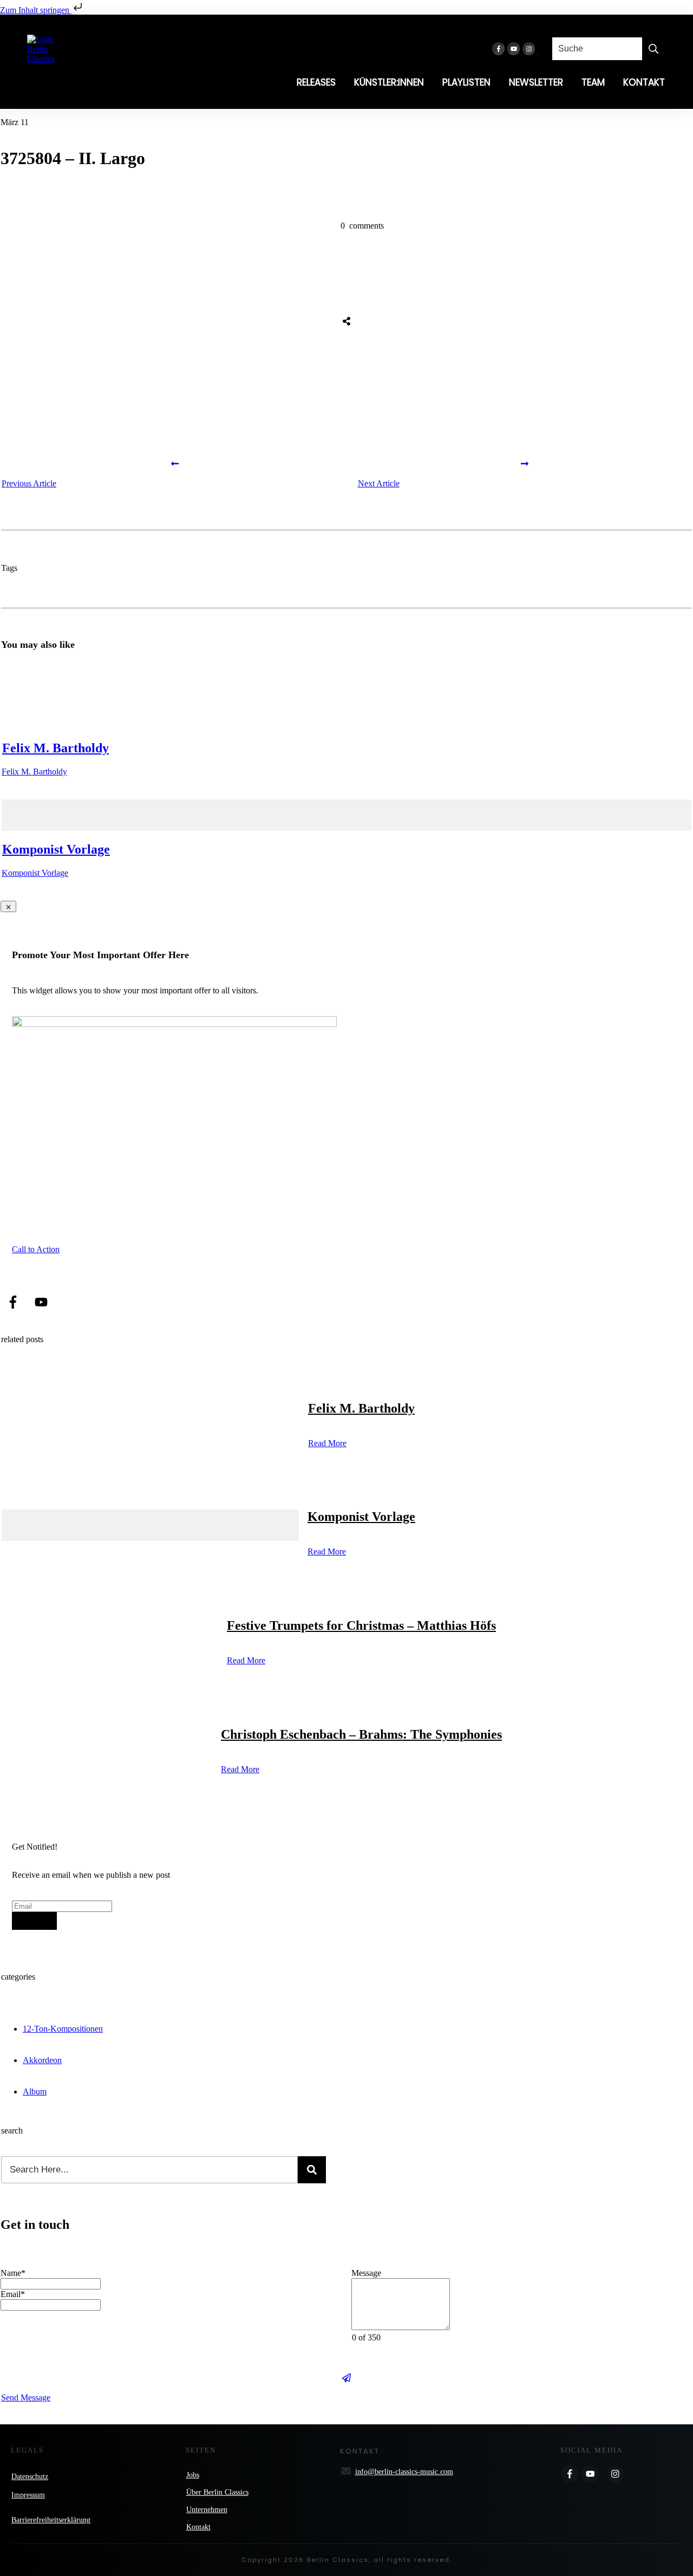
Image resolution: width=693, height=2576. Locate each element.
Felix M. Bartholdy (55, 748)
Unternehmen (207, 2510)
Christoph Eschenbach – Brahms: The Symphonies (361, 1734)
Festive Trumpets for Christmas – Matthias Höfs (361, 1625)
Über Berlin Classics (217, 2492)
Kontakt (198, 2527)
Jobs (193, 2475)
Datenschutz (30, 2477)
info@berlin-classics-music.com (404, 2472)
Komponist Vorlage (56, 849)
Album (35, 2092)
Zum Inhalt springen (36, 10)
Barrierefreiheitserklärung (51, 2520)
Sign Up (34, 1921)
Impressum (28, 2495)
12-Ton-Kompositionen (63, 2029)
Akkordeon (42, 2060)
